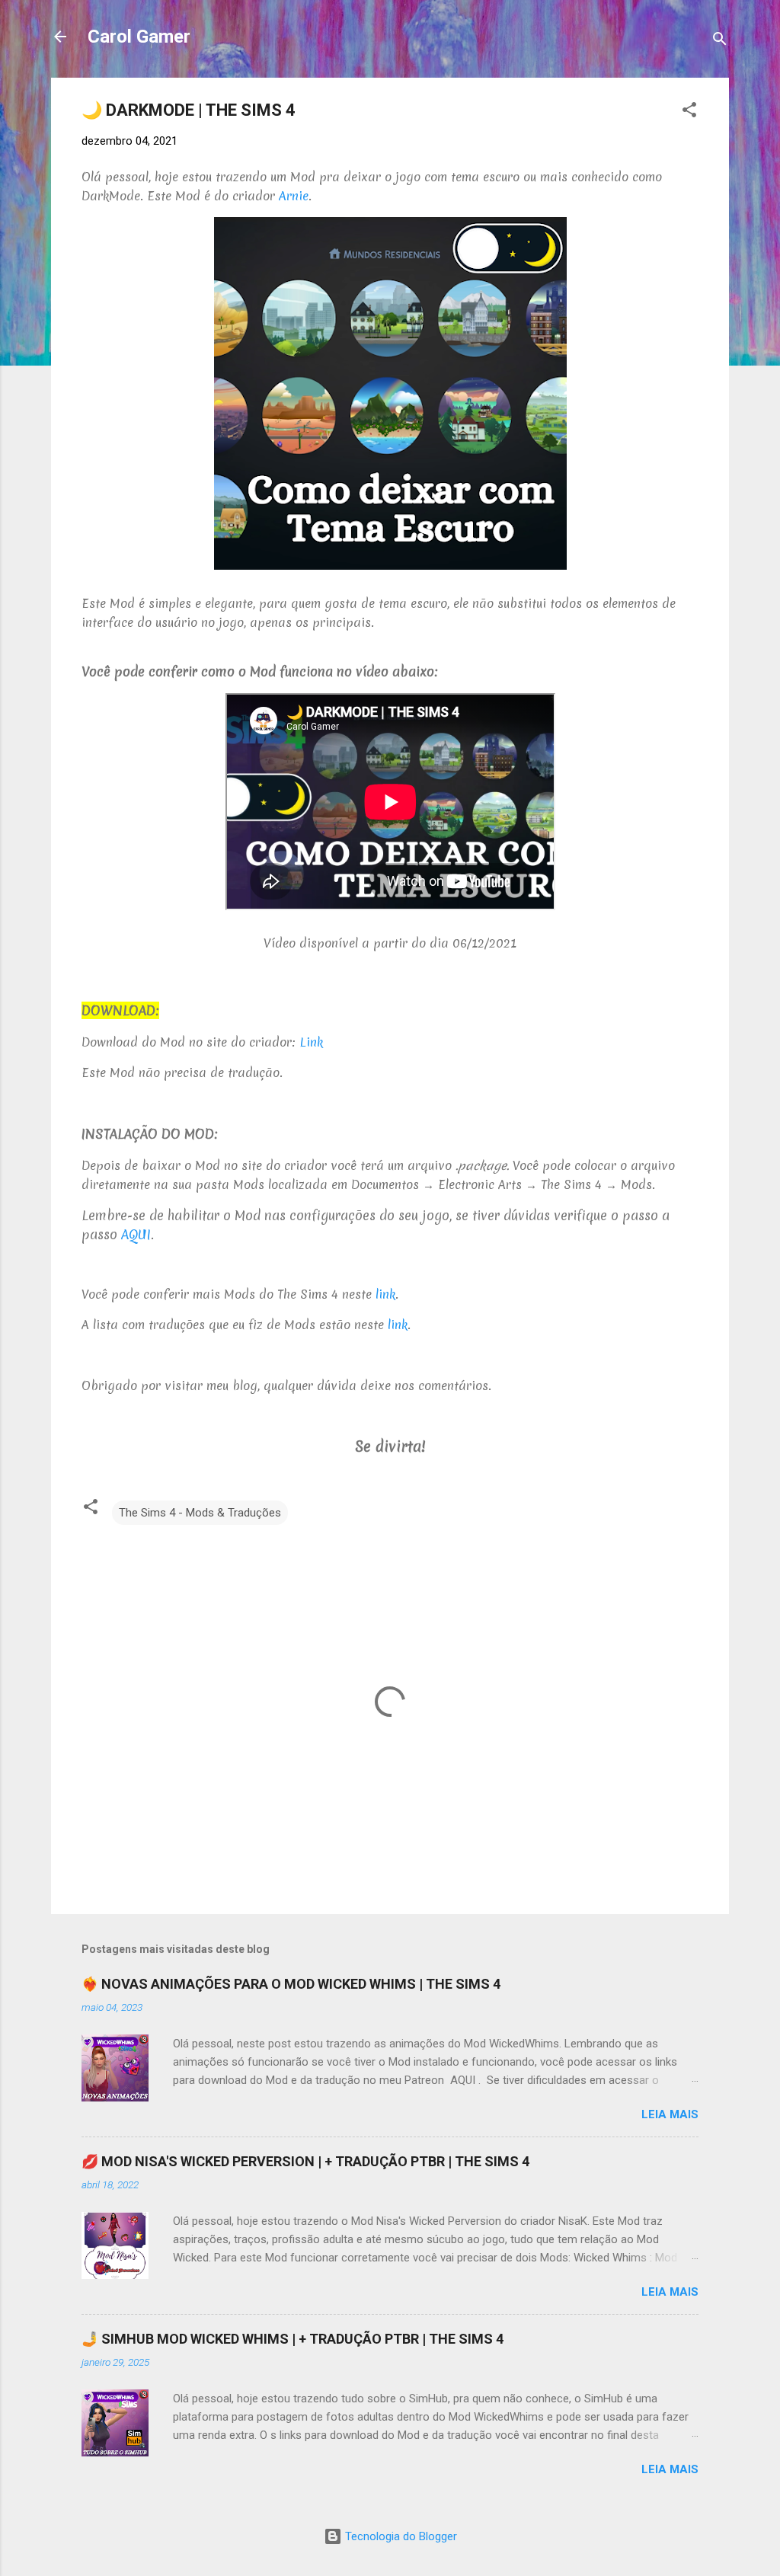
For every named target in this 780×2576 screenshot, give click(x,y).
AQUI (136, 1234)
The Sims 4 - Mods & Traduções (200, 1513)
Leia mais (670, 2114)
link (385, 1294)
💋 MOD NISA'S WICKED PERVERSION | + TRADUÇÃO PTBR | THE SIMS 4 (305, 2161)
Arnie (294, 196)
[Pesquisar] (720, 42)
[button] (689, 112)
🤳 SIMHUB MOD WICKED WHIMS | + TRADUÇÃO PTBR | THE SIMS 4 (292, 2339)
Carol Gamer (139, 37)
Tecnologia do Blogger (400, 2536)
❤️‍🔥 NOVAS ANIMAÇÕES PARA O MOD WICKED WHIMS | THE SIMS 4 (291, 1984)
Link (311, 1042)
